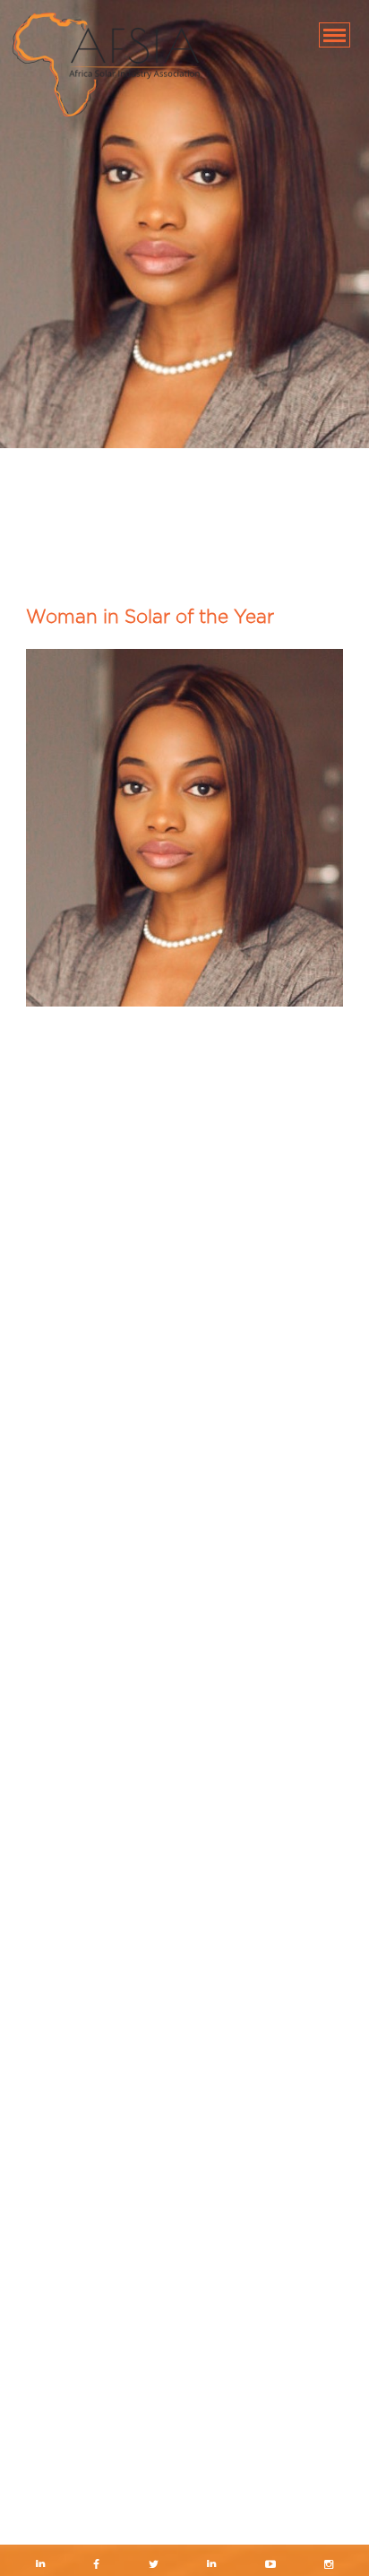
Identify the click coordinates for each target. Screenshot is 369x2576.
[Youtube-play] (271, 2566)
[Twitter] (153, 2566)
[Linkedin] (40, 2566)
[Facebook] (97, 2566)
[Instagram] (329, 2566)
